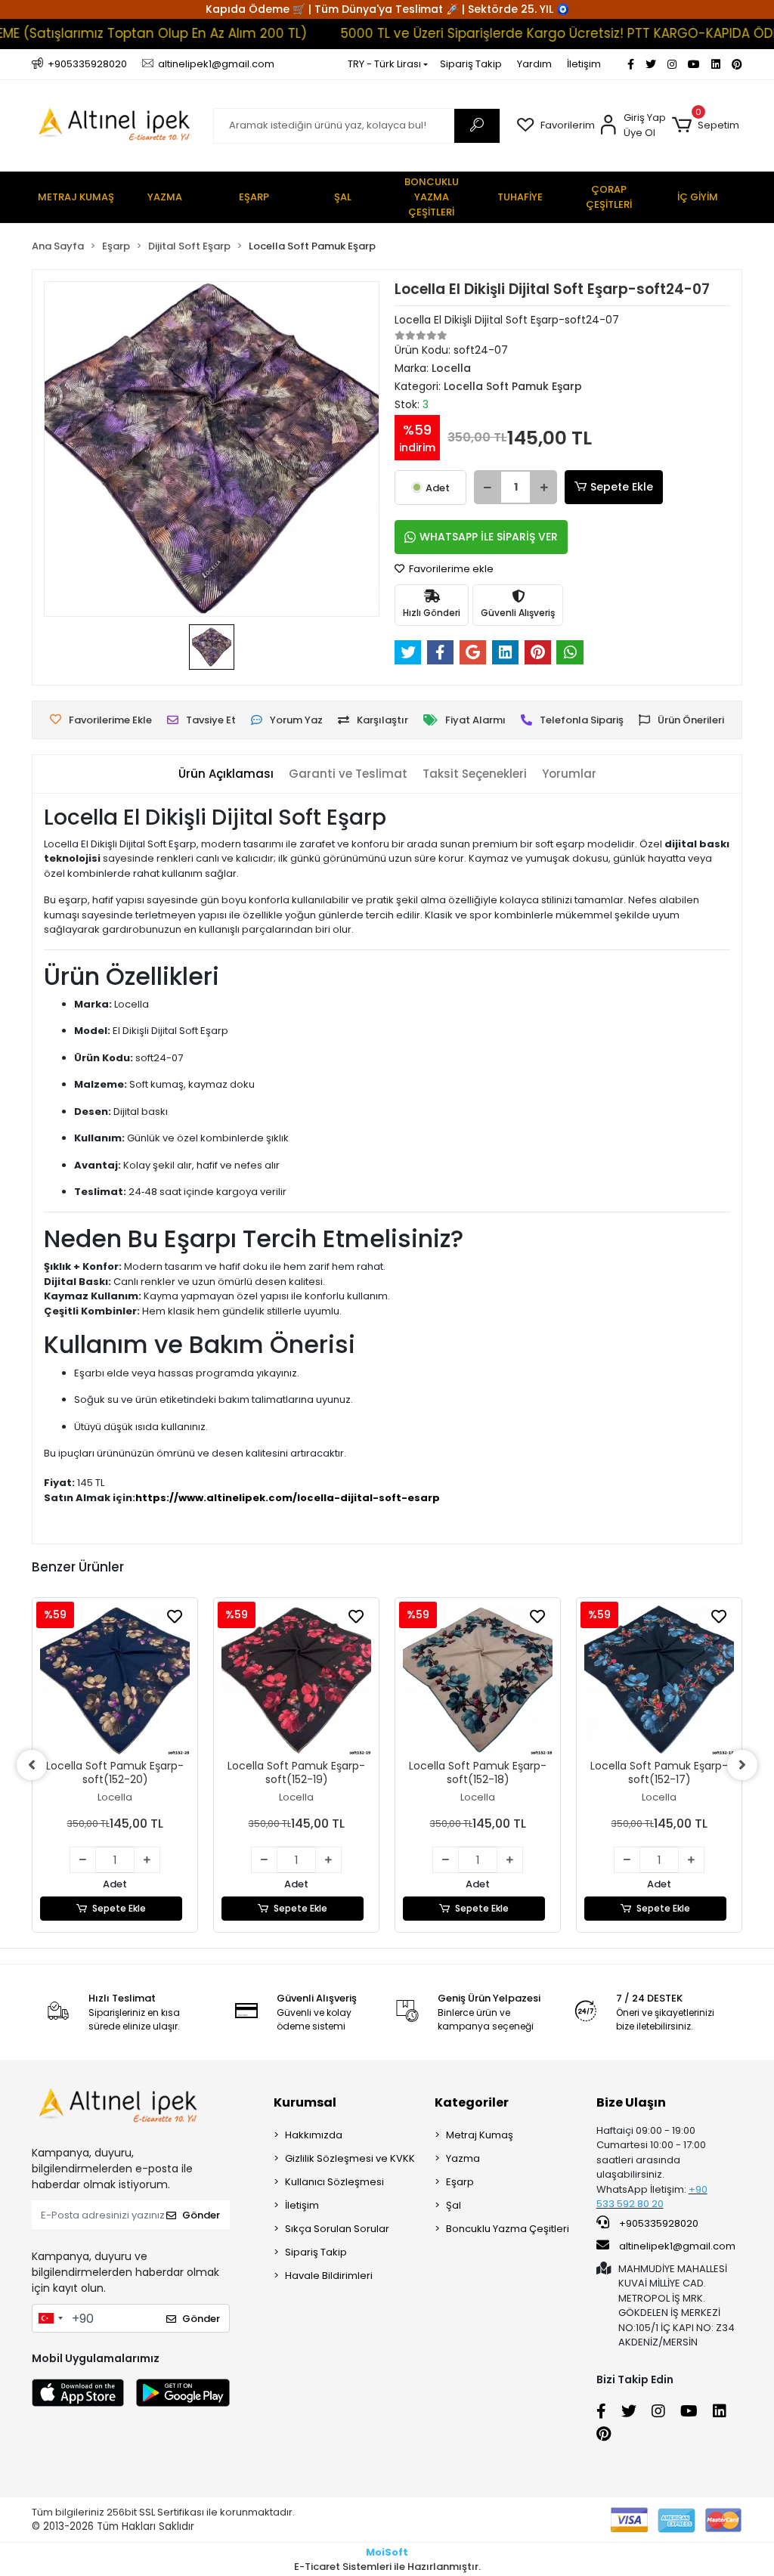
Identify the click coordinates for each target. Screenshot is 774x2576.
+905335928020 (658, 2223)
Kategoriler (472, 2102)
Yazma (463, 2158)
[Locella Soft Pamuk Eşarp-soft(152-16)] (659, 1680)
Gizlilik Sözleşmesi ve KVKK (350, 2158)
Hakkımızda (314, 2135)
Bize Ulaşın (631, 2102)
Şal (454, 2205)
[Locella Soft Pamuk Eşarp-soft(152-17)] (478, 1680)
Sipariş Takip (471, 64)
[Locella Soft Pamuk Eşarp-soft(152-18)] (296, 1680)
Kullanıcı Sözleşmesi (334, 2182)
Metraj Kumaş (480, 2135)
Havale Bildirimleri (329, 2276)
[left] (32, 1765)
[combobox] (50, 2318)
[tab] (226, 774)
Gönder (201, 2215)
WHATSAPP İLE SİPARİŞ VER (489, 537)
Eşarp (460, 2182)
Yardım (534, 64)
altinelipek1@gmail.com (677, 2246)
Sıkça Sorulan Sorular (337, 2229)
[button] (706, 125)
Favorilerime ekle (450, 569)
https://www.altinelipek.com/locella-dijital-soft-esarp (288, 1498)
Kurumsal (305, 2102)
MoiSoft (387, 2552)
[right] (742, 1765)
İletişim (584, 64)
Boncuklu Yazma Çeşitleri (508, 2229)
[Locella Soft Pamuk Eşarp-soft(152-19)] (115, 1680)
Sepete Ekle (622, 487)
